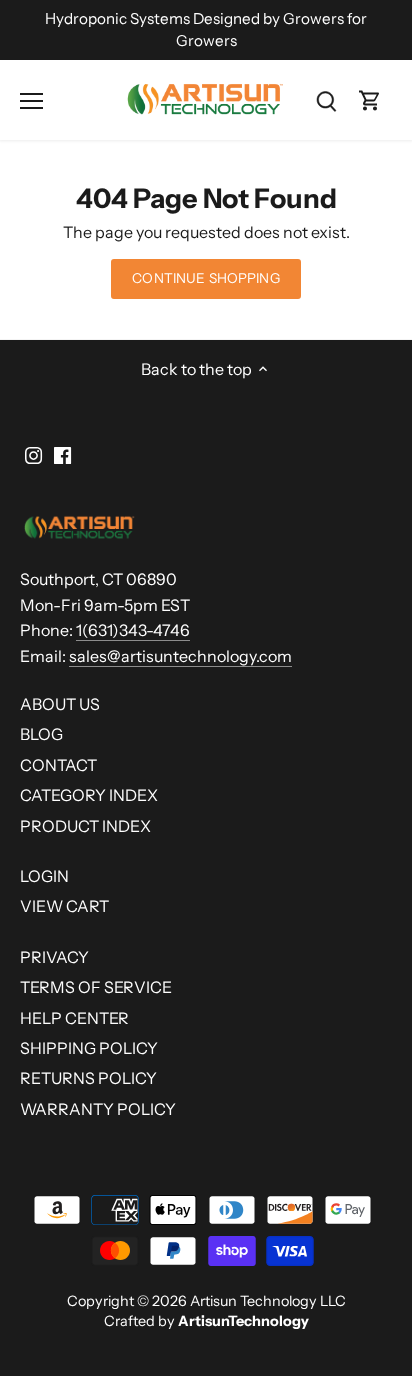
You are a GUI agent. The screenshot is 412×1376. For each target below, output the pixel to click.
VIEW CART (64, 906)
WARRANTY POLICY (98, 1109)
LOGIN (44, 876)
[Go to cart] (370, 100)
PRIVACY (54, 957)
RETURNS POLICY (88, 1078)
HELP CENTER (74, 1018)
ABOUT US (60, 704)
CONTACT (58, 765)
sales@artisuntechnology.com (180, 656)
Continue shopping (205, 278)
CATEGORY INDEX (89, 795)
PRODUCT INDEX (85, 826)
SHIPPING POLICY (89, 1048)
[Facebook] (62, 453)
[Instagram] (33, 453)
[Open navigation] (31, 101)
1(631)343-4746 (133, 630)
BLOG (41, 734)
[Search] (326, 100)
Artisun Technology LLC (268, 1301)
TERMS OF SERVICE (96, 987)
